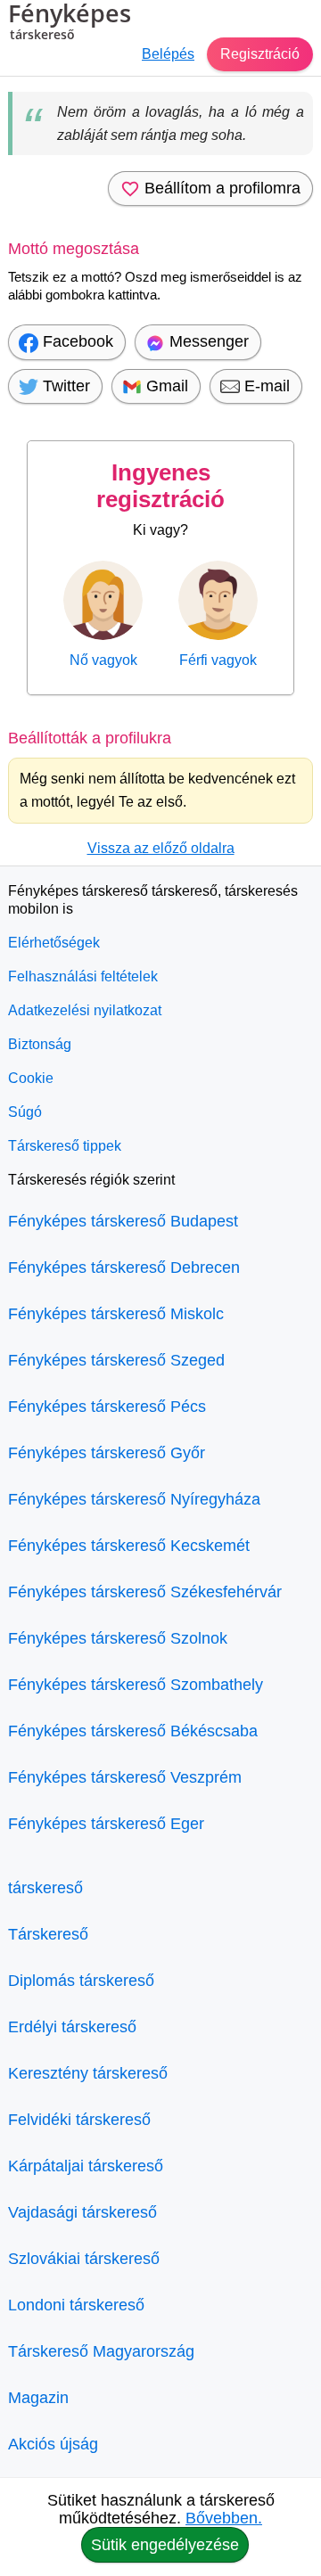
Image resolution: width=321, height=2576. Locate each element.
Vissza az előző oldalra (161, 848)
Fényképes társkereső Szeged (116, 1360)
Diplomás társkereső (81, 1981)
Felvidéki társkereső (79, 2120)
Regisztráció (260, 54)
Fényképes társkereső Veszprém (125, 1777)
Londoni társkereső (76, 2305)
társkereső (45, 1888)
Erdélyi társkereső (72, 2027)
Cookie (31, 1078)
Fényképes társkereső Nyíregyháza (134, 1499)
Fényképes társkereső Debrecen (124, 1267)
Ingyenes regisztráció (160, 486)
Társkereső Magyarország (101, 2351)
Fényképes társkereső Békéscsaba (133, 1731)
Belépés (168, 54)
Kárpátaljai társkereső (86, 2166)
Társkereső (48, 1934)
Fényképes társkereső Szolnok (118, 1638)
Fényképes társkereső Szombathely (136, 1685)
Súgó (25, 1112)
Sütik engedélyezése (165, 2545)
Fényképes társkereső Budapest (123, 1221)
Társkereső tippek (65, 1146)
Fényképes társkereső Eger (106, 1824)
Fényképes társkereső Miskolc (116, 1314)
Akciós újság (53, 2444)
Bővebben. (224, 2518)
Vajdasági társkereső (82, 2212)
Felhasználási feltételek (83, 976)
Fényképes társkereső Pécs (107, 1407)
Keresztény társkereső (88, 2073)
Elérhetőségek (54, 943)
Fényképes (70, 23)
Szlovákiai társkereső (84, 2259)
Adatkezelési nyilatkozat (85, 1010)
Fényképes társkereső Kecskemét (129, 1546)
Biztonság (40, 1044)
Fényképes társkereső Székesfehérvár (145, 1592)
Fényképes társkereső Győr (107, 1453)
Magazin (38, 2398)
